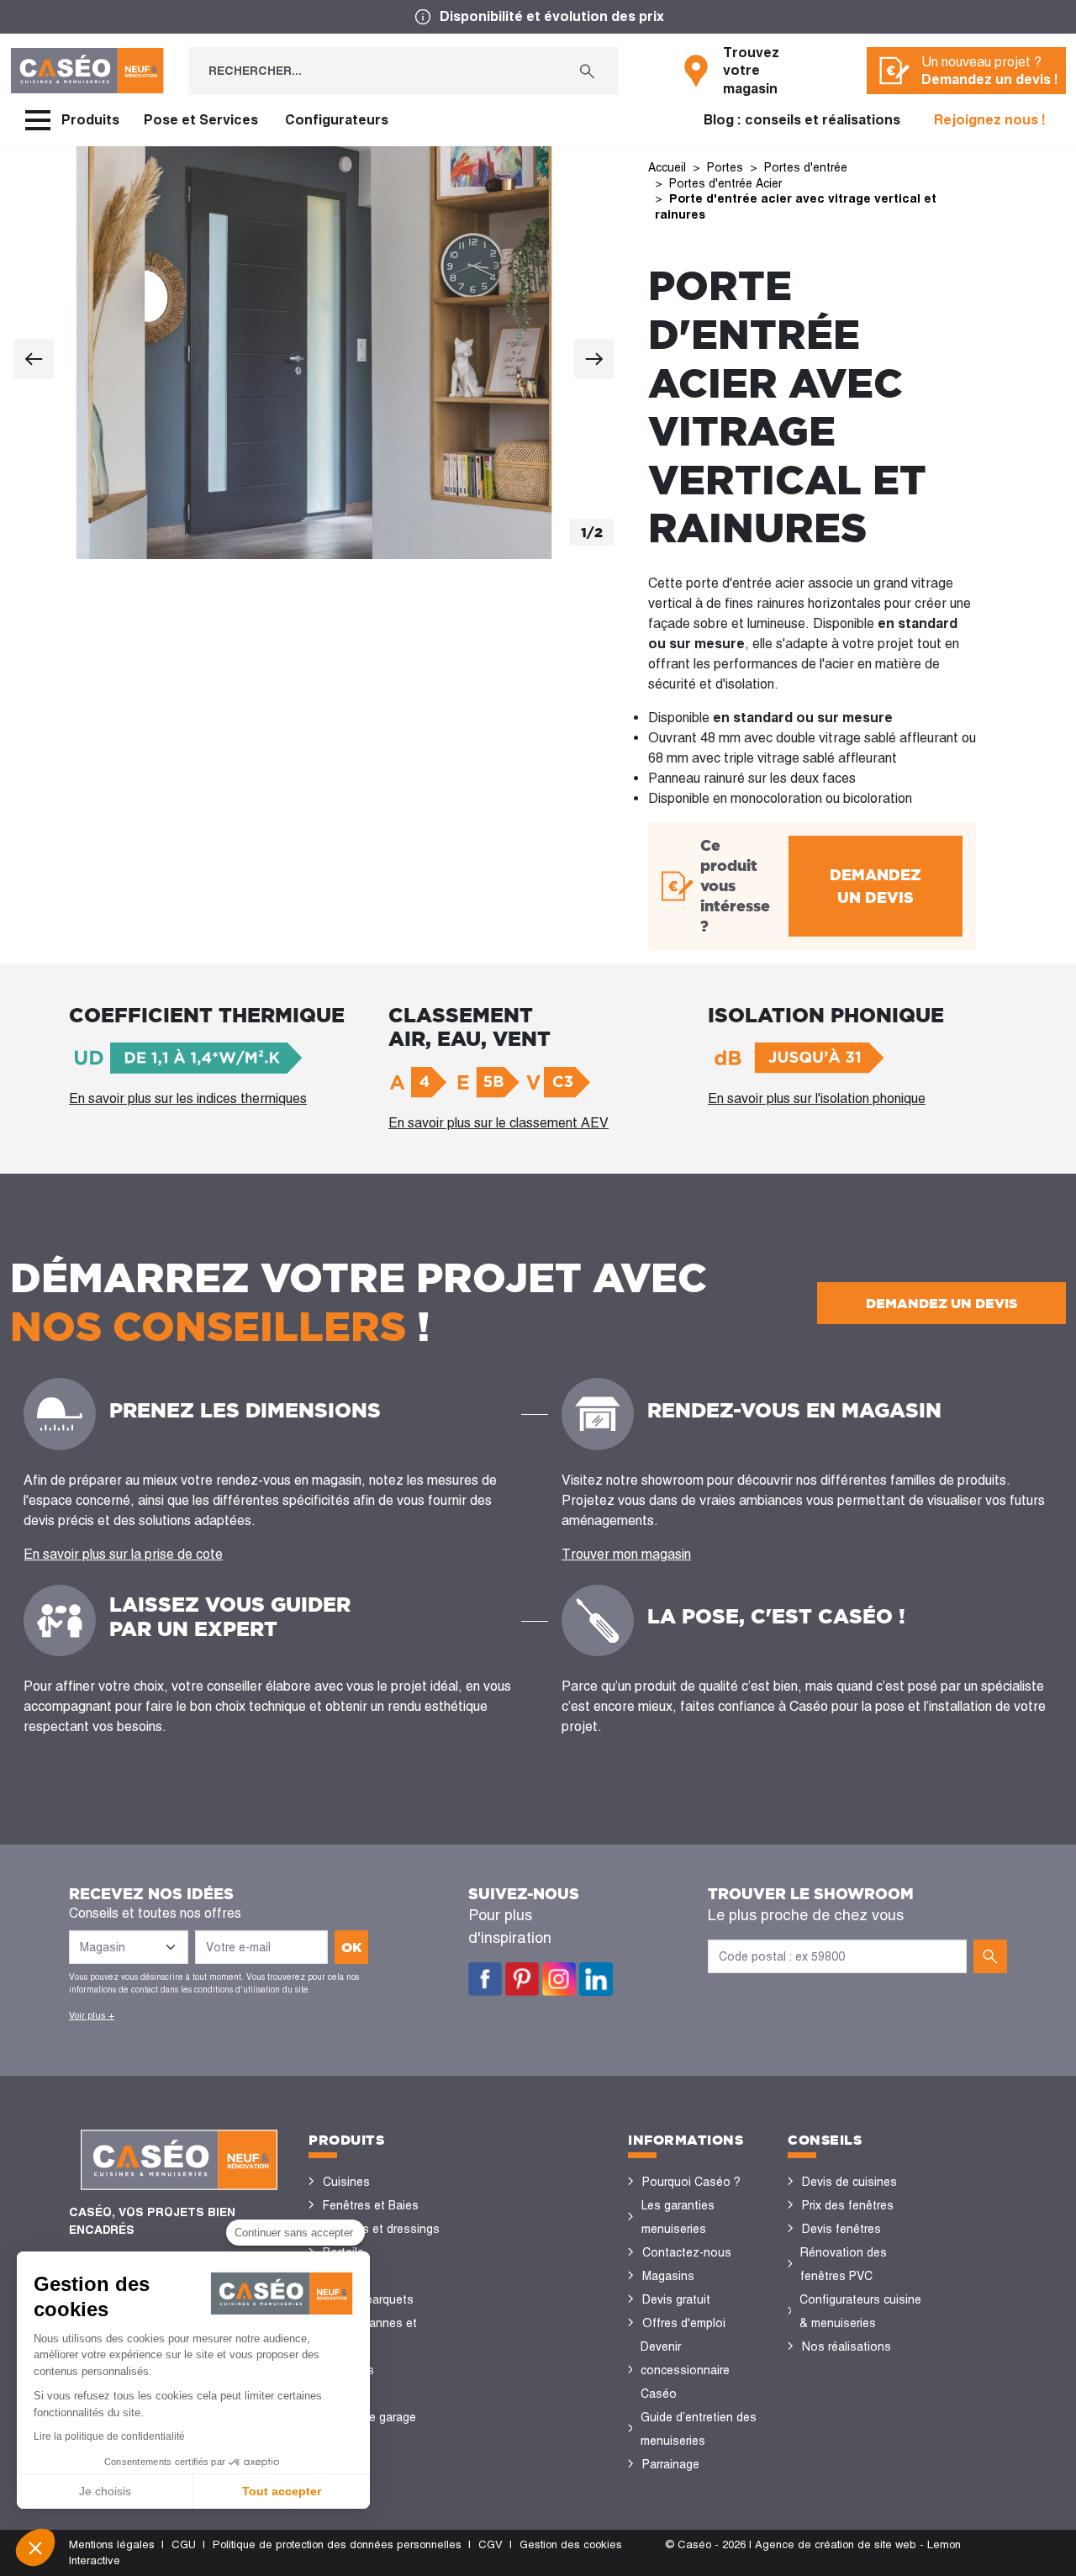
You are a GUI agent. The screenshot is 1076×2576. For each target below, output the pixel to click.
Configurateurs (337, 120)
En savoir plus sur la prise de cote (123, 1554)
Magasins (668, 2276)
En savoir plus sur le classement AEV (498, 1123)
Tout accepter (282, 2491)
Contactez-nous (687, 2252)
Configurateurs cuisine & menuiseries (860, 2311)
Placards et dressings (381, 2229)
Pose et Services (201, 120)
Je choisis (105, 2491)
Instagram (559, 1979)
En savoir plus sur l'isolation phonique (817, 1098)
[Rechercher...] (587, 71)
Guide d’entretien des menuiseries (699, 2429)
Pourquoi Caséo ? (691, 2182)
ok (352, 1947)
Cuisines (346, 2182)
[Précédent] (34, 359)
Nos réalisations (847, 2346)
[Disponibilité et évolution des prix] (538, 17)
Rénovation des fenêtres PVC (844, 2264)
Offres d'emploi (684, 2323)
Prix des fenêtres (848, 2205)
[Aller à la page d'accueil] (87, 71)
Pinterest (522, 1979)
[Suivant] (594, 359)
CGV (491, 2544)
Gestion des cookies (571, 2544)
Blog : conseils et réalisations (802, 120)
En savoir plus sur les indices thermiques (188, 1098)
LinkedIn (596, 1979)
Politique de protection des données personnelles (337, 2544)
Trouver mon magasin (626, 1554)
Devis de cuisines (849, 2182)
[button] (35, 2547)
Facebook (485, 1979)
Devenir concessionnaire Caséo (685, 2370)
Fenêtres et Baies (371, 2205)
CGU (184, 2544)
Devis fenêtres (841, 2229)
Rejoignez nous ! (990, 120)
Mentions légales (112, 2544)
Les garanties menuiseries (678, 2217)
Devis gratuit (676, 2299)
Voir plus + (92, 2015)
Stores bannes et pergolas (369, 2335)
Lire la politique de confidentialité (109, 2436)
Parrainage (671, 2464)
